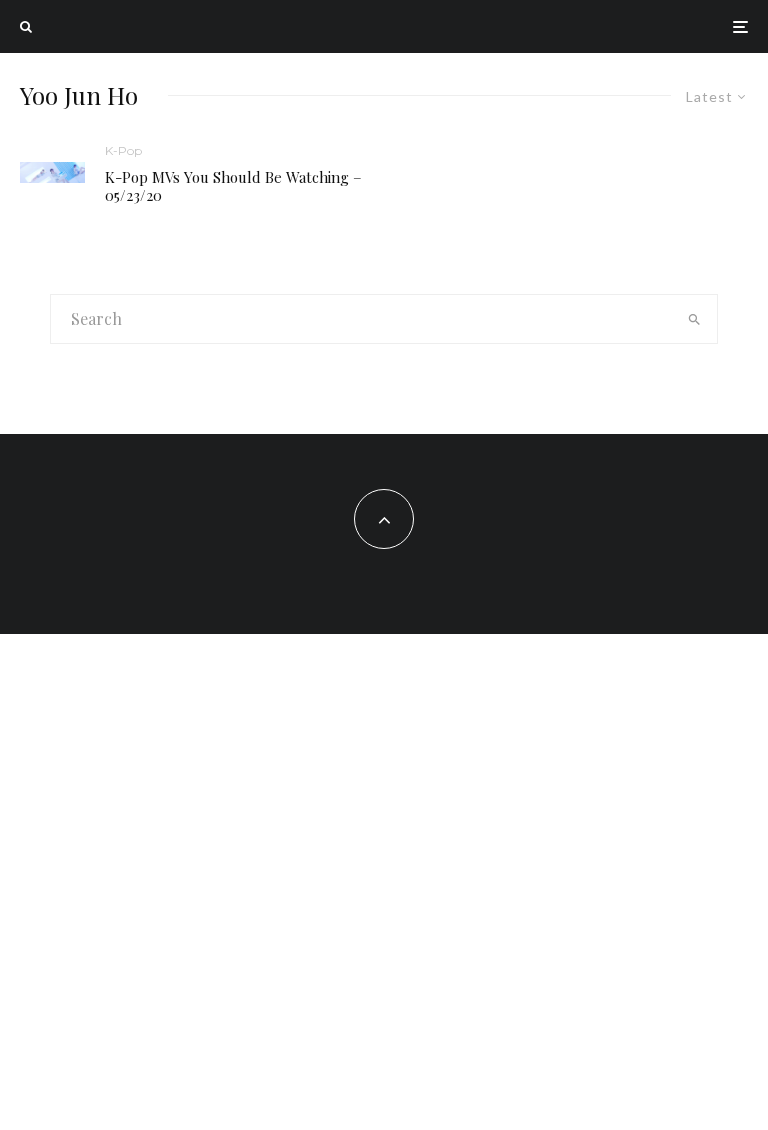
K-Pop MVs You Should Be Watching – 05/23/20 (233, 186)
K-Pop (123, 150)
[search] (694, 319)
